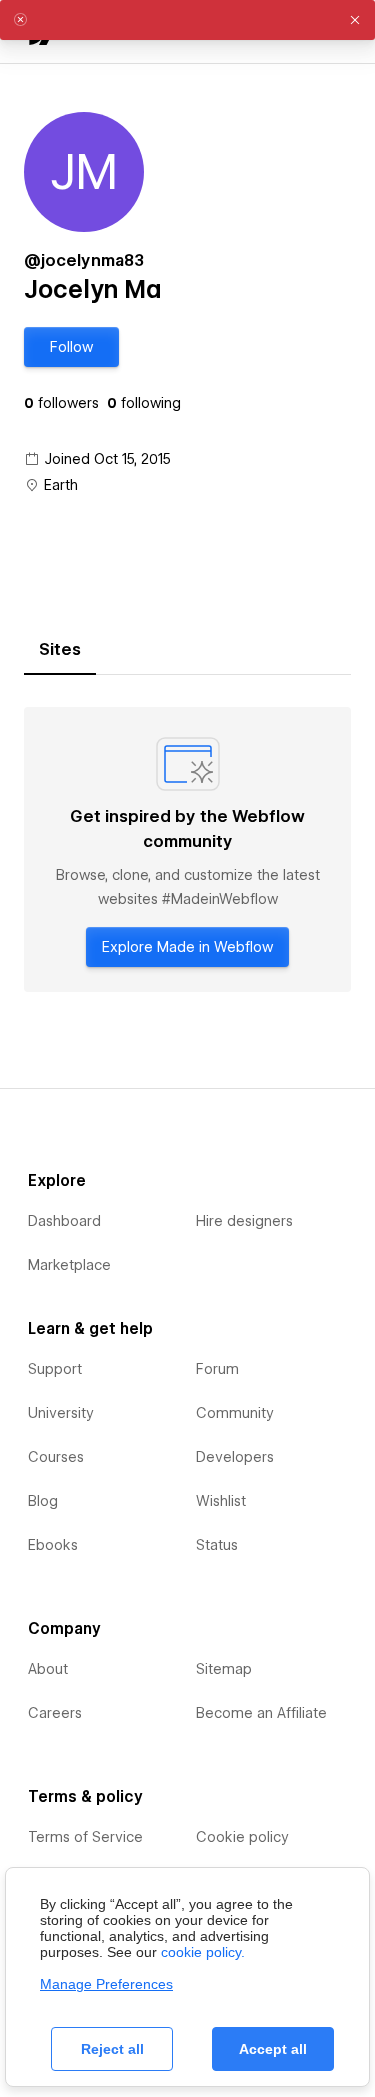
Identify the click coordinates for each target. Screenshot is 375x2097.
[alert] (187, 20)
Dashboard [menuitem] (64, 1221)
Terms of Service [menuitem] (85, 1837)
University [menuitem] (61, 1413)
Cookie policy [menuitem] (242, 1837)
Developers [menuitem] (235, 1457)
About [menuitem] (48, 1669)
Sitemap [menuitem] (224, 1669)
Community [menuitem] (235, 1413)
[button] (71, 347)
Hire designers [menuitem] (244, 1221)
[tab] (60, 650)
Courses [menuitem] (56, 1457)
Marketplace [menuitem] (69, 1265)
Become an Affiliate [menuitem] (261, 1713)
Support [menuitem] (55, 1369)
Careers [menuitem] (55, 1713)
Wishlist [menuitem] (221, 1501)
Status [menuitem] (217, 1545)
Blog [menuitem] (43, 1501)
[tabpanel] (187, 849)
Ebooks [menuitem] (53, 1545)
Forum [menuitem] (217, 1369)
